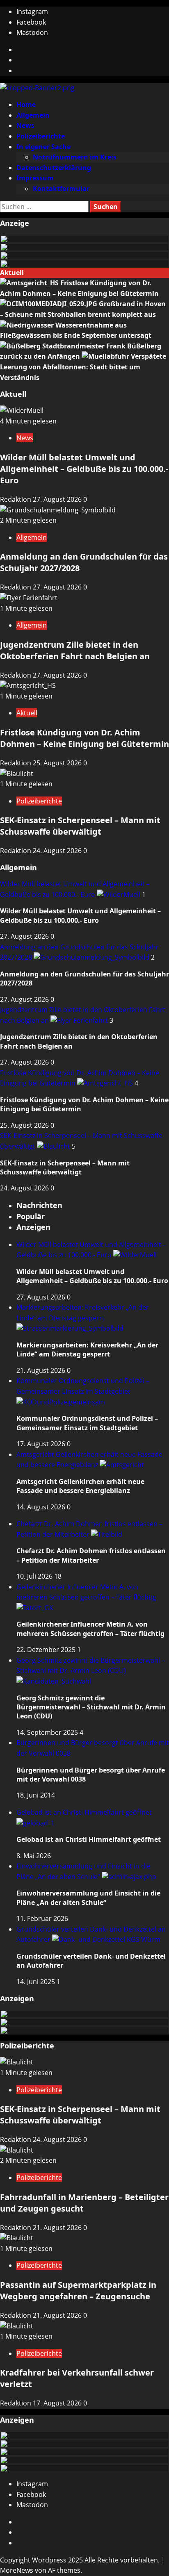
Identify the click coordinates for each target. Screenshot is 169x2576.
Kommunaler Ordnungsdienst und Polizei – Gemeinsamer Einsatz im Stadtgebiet (83, 1386)
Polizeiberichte (41, 136)
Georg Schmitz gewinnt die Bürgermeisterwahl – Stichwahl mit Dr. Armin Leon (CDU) (91, 1666)
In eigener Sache (43, 147)
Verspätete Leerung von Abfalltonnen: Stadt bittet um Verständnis (83, 367)
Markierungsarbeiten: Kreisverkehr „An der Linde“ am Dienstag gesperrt (83, 1313)
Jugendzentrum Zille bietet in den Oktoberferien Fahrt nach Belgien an (75, 650)
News (25, 125)
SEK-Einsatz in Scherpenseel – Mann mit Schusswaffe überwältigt (80, 826)
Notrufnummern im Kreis (75, 157)
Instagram (32, 11)
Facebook (31, 22)
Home (26, 105)
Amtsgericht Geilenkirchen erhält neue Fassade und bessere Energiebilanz (80, 1486)
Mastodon (32, 32)
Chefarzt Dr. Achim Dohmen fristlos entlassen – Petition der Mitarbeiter (91, 1555)
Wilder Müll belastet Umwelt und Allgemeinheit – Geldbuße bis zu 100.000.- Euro (84, 469)
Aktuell (27, 713)
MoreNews (17, 2570)
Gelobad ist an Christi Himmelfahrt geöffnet (89, 1839)
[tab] (39, 1205)
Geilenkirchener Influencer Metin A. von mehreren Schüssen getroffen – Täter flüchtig (86, 1592)
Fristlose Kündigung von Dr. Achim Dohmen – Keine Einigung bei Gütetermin (84, 738)
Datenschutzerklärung (54, 168)
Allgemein (33, 115)
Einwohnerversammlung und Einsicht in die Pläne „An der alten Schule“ (88, 1898)
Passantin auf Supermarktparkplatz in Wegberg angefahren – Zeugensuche (78, 2290)
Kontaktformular (61, 189)
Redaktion (16, 499)
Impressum (35, 178)
